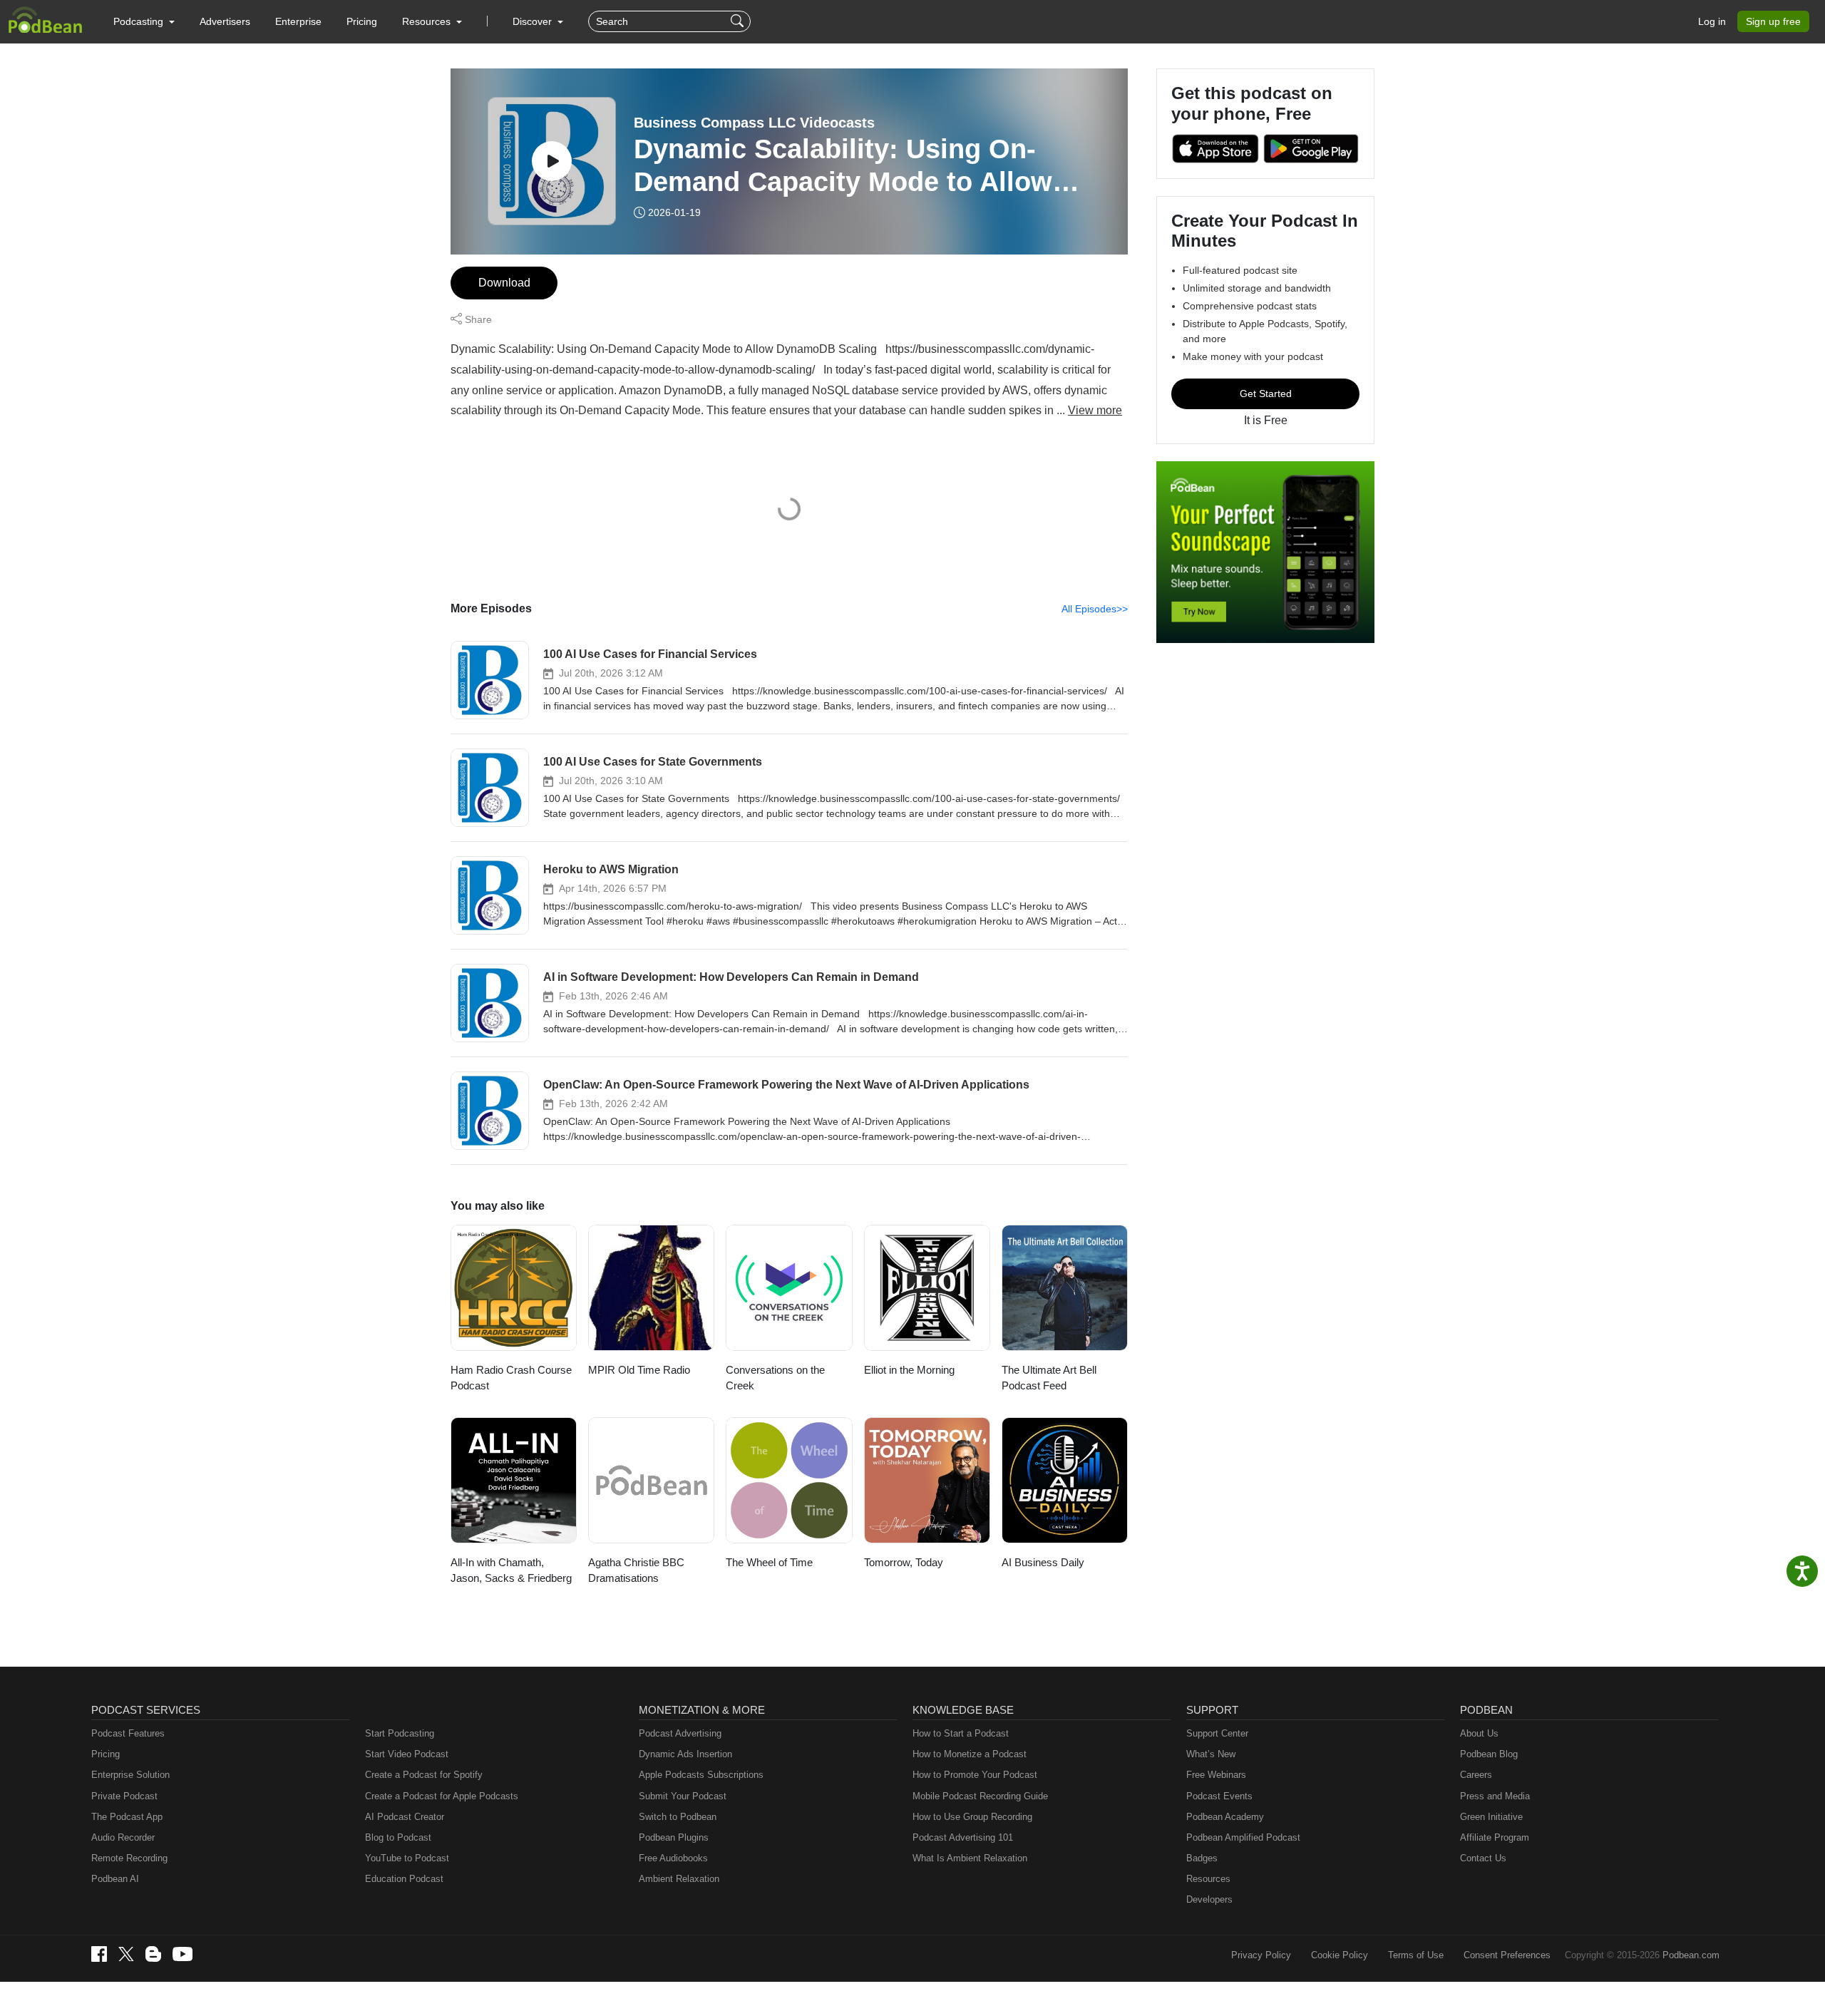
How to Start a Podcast (961, 1733)
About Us (1479, 1733)
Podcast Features (128, 1733)
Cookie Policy (1340, 1955)
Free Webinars (1216, 1775)
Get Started (1266, 394)
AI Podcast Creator (405, 1817)
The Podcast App (127, 1817)
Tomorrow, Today (904, 1562)
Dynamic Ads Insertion (685, 1754)
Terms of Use (1416, 1955)
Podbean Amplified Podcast (1243, 1837)
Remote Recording (129, 1858)
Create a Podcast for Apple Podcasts (442, 1796)
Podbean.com (1691, 1955)
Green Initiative (1491, 1817)
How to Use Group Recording (972, 1817)
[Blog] (153, 1954)
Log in (1712, 21)
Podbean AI (115, 1879)
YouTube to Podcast (407, 1858)
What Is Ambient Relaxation (970, 1858)
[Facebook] (99, 1954)
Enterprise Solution (130, 1775)
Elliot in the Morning (909, 1370)
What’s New (1211, 1754)
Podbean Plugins (674, 1837)
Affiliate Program (1495, 1837)
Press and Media (1495, 1796)
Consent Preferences (1507, 1955)
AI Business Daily (1043, 1562)
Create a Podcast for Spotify (424, 1775)
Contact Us (1483, 1858)
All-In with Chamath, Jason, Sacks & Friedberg (511, 1570)
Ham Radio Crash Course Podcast (511, 1378)
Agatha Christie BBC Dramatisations (636, 1570)
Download (504, 283)
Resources (1208, 1879)
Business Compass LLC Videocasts (754, 123)
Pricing (362, 21)
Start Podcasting (400, 1733)
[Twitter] (126, 1954)
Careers (1476, 1775)
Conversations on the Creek (775, 1378)
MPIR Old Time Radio (639, 1370)
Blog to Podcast (398, 1837)
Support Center (1217, 1733)
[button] (144, 21)
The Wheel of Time (769, 1562)
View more (1095, 410)
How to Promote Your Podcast (975, 1775)
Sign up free (1773, 21)
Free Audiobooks (673, 1858)
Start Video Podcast (407, 1754)
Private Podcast (124, 1796)
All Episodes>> (1095, 609)
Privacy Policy (1261, 1955)
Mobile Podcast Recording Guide (980, 1796)
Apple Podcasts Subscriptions (701, 1775)
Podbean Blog (1489, 1754)
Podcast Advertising (680, 1733)
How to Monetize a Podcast (970, 1754)
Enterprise (298, 21)
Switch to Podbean (678, 1817)
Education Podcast (404, 1879)
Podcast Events (1219, 1796)
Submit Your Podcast (683, 1796)
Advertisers (225, 21)
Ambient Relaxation (679, 1879)
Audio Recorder (123, 1837)
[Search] (739, 21)
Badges (1202, 1858)
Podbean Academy (1225, 1817)
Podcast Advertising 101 (963, 1837)
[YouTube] (182, 1954)
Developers (1209, 1899)
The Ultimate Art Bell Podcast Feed (1049, 1378)
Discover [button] (534, 21)
